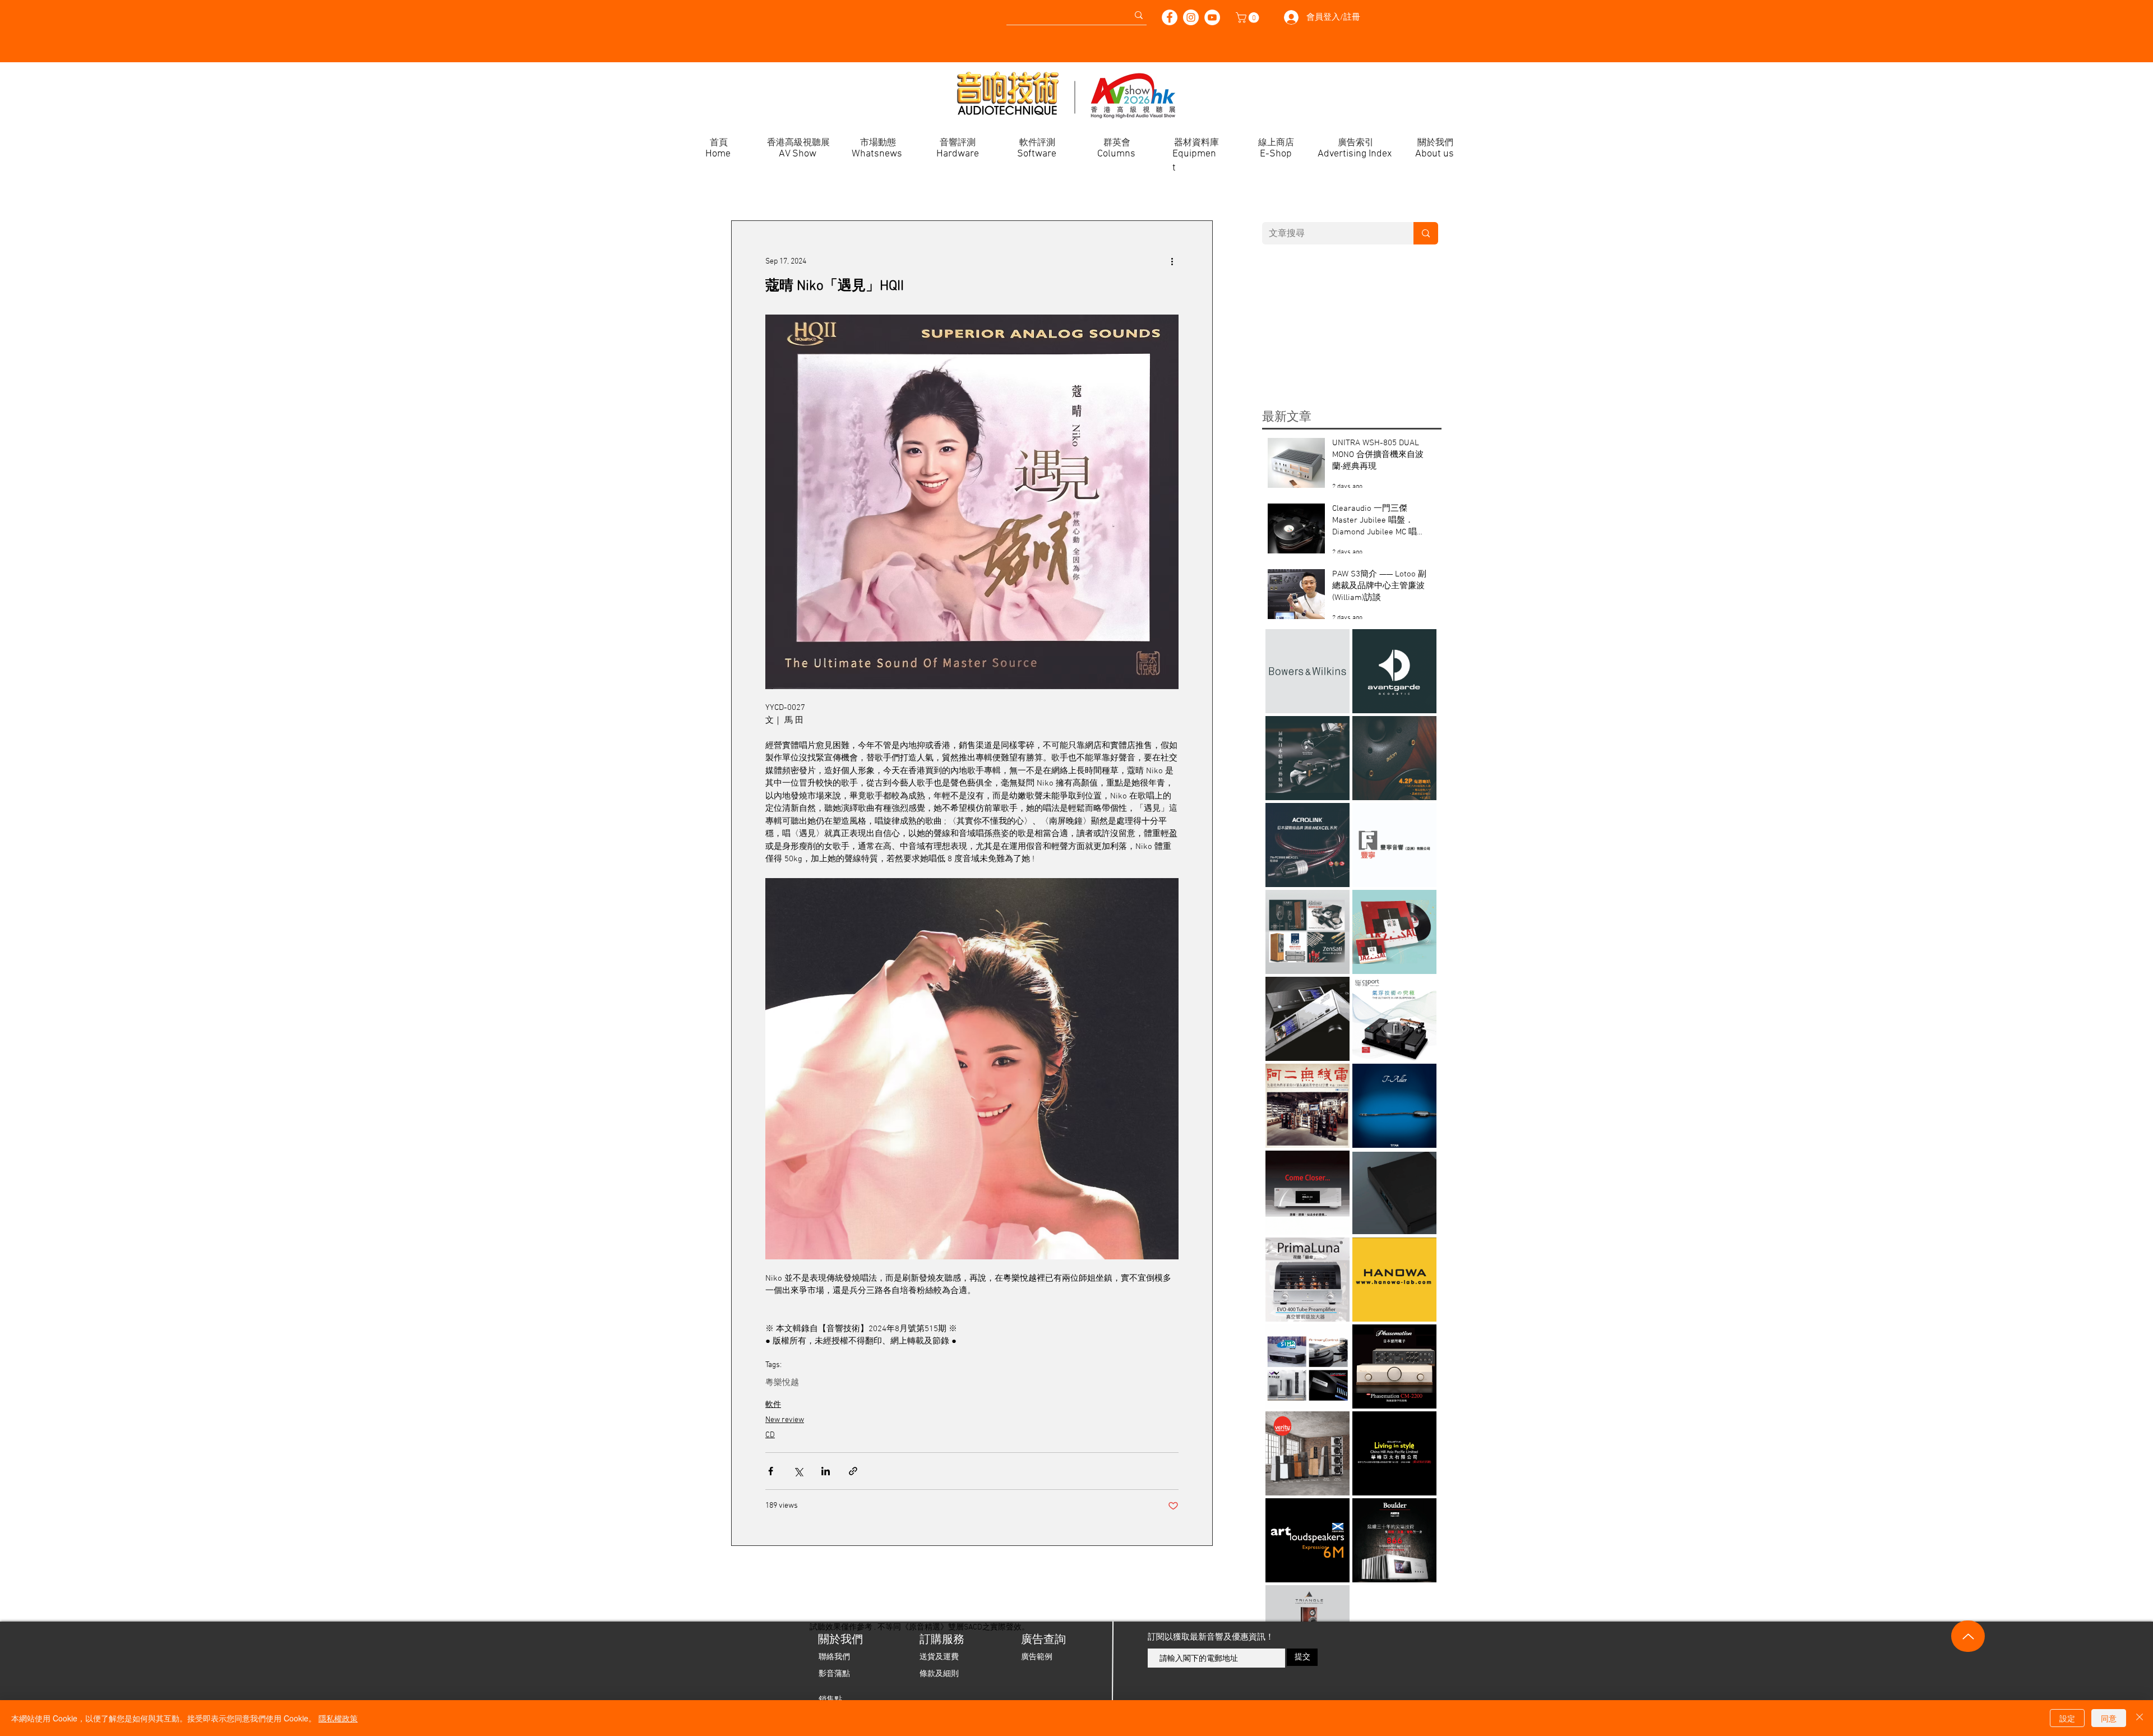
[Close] (2140, 1718)
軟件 (773, 1405)
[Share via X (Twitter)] (798, 1471)
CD (770, 1435)
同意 (2109, 1718)
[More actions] (1172, 261)
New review (785, 1420)
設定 (2067, 1718)
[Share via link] (853, 1471)
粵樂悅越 (782, 1383)
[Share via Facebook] (771, 1471)
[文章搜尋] (1426, 233)
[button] (1249, 18)
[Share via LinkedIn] (826, 1471)
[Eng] (558, 11)
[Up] (1968, 1636)
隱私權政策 (338, 1718)
